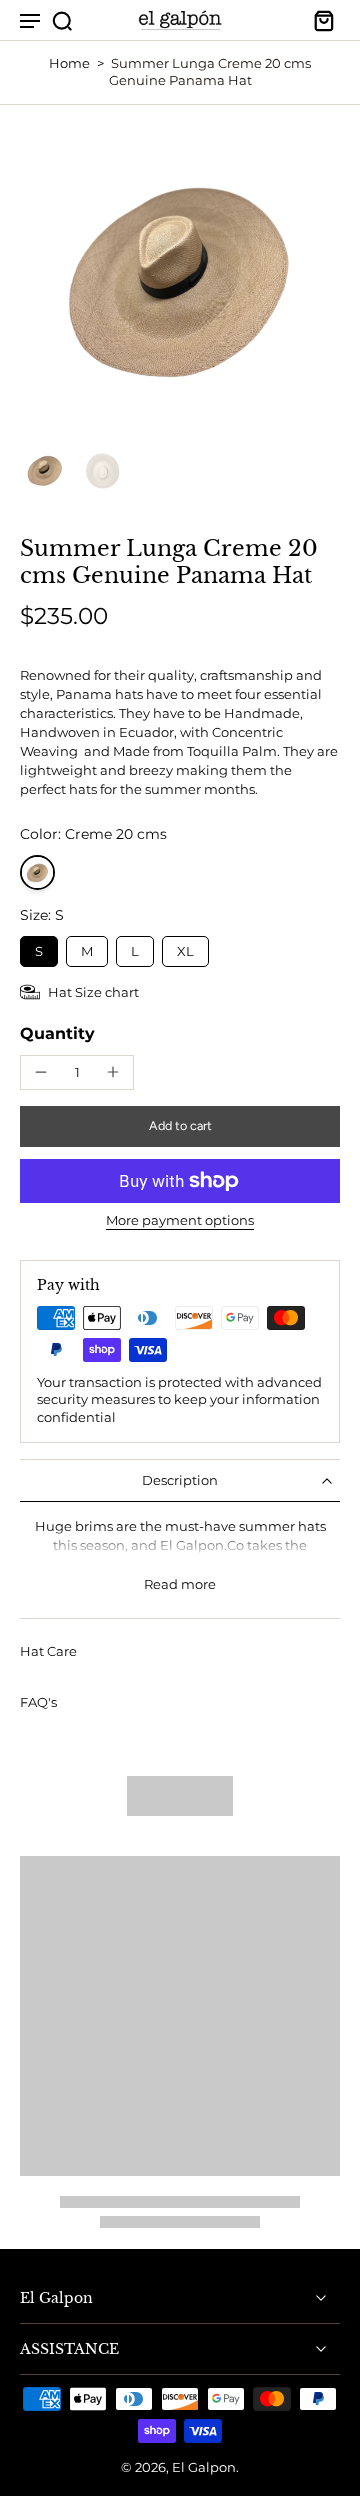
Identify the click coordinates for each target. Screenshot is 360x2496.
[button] (180, 1126)
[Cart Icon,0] (318, 20)
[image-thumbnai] (45, 470)
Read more (180, 1584)
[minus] (41, 1072)
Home (69, 63)
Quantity (57, 1033)
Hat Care (48, 1651)
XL (185, 947)
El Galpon (204, 2467)
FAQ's (38, 1702)
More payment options (180, 1221)
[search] (62, 20)
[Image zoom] (180, 277)
